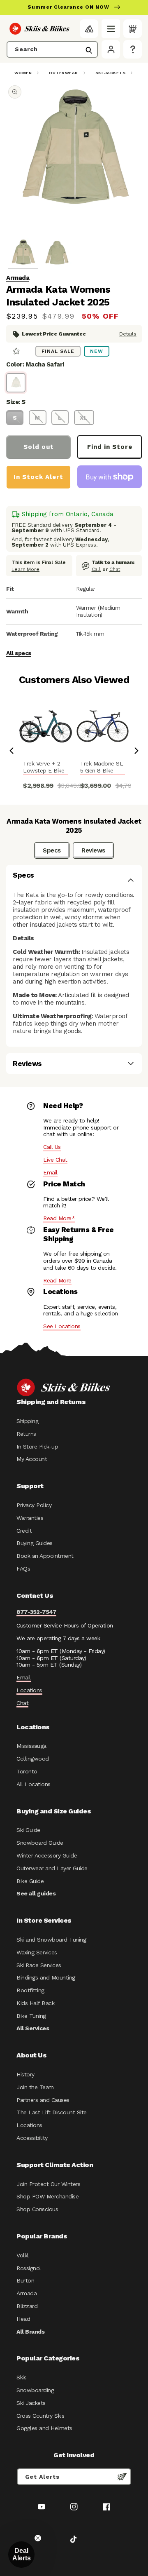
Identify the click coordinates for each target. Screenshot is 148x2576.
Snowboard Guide (40, 1843)
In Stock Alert (38, 477)
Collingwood (33, 1759)
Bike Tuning (31, 2016)
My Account (32, 1459)
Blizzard (27, 2306)
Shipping (27, 1421)
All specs (19, 653)
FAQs (23, 1569)
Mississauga (31, 1746)
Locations (29, 1690)
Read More (57, 1280)
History (25, 2074)
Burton (25, 2280)
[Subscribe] (122, 2477)
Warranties (30, 1518)
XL (84, 418)
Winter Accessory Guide (47, 1855)
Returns (26, 1434)
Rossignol (29, 2268)
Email (50, 1172)
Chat (115, 569)
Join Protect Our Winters (48, 2184)
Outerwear (64, 73)
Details (128, 334)
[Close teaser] (38, 2538)
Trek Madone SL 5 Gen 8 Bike (102, 767)
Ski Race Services (39, 1965)
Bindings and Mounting (46, 1977)
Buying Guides (35, 1543)
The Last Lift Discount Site (52, 2112)
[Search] (89, 50)
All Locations (34, 1784)
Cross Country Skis (40, 2416)
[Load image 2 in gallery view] (57, 253)
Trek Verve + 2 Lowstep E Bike (44, 767)
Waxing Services (37, 1952)
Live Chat (55, 1160)
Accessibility (32, 2138)
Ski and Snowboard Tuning (51, 1940)
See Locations (62, 1326)
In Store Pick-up (37, 1447)
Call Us (52, 1147)
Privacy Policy (34, 1505)
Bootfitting (30, 1990)
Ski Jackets (111, 73)
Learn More (25, 569)
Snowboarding (35, 2390)
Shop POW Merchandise (47, 2196)
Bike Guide (30, 1881)
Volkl (23, 2255)
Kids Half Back (35, 2003)
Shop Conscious (37, 2209)
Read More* (59, 1218)
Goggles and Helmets (44, 2428)
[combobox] (52, 49)
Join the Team (35, 2087)
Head (23, 2319)
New (97, 351)
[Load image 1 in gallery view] (23, 253)
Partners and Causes (43, 2100)
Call (96, 569)
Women (23, 73)
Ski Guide (28, 1830)
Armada (18, 278)
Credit (24, 1531)
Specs (52, 850)
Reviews (93, 850)
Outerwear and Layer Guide (52, 1868)
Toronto (27, 1771)
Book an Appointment (45, 1556)
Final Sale (58, 351)
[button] (111, 29)
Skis (21, 2377)
